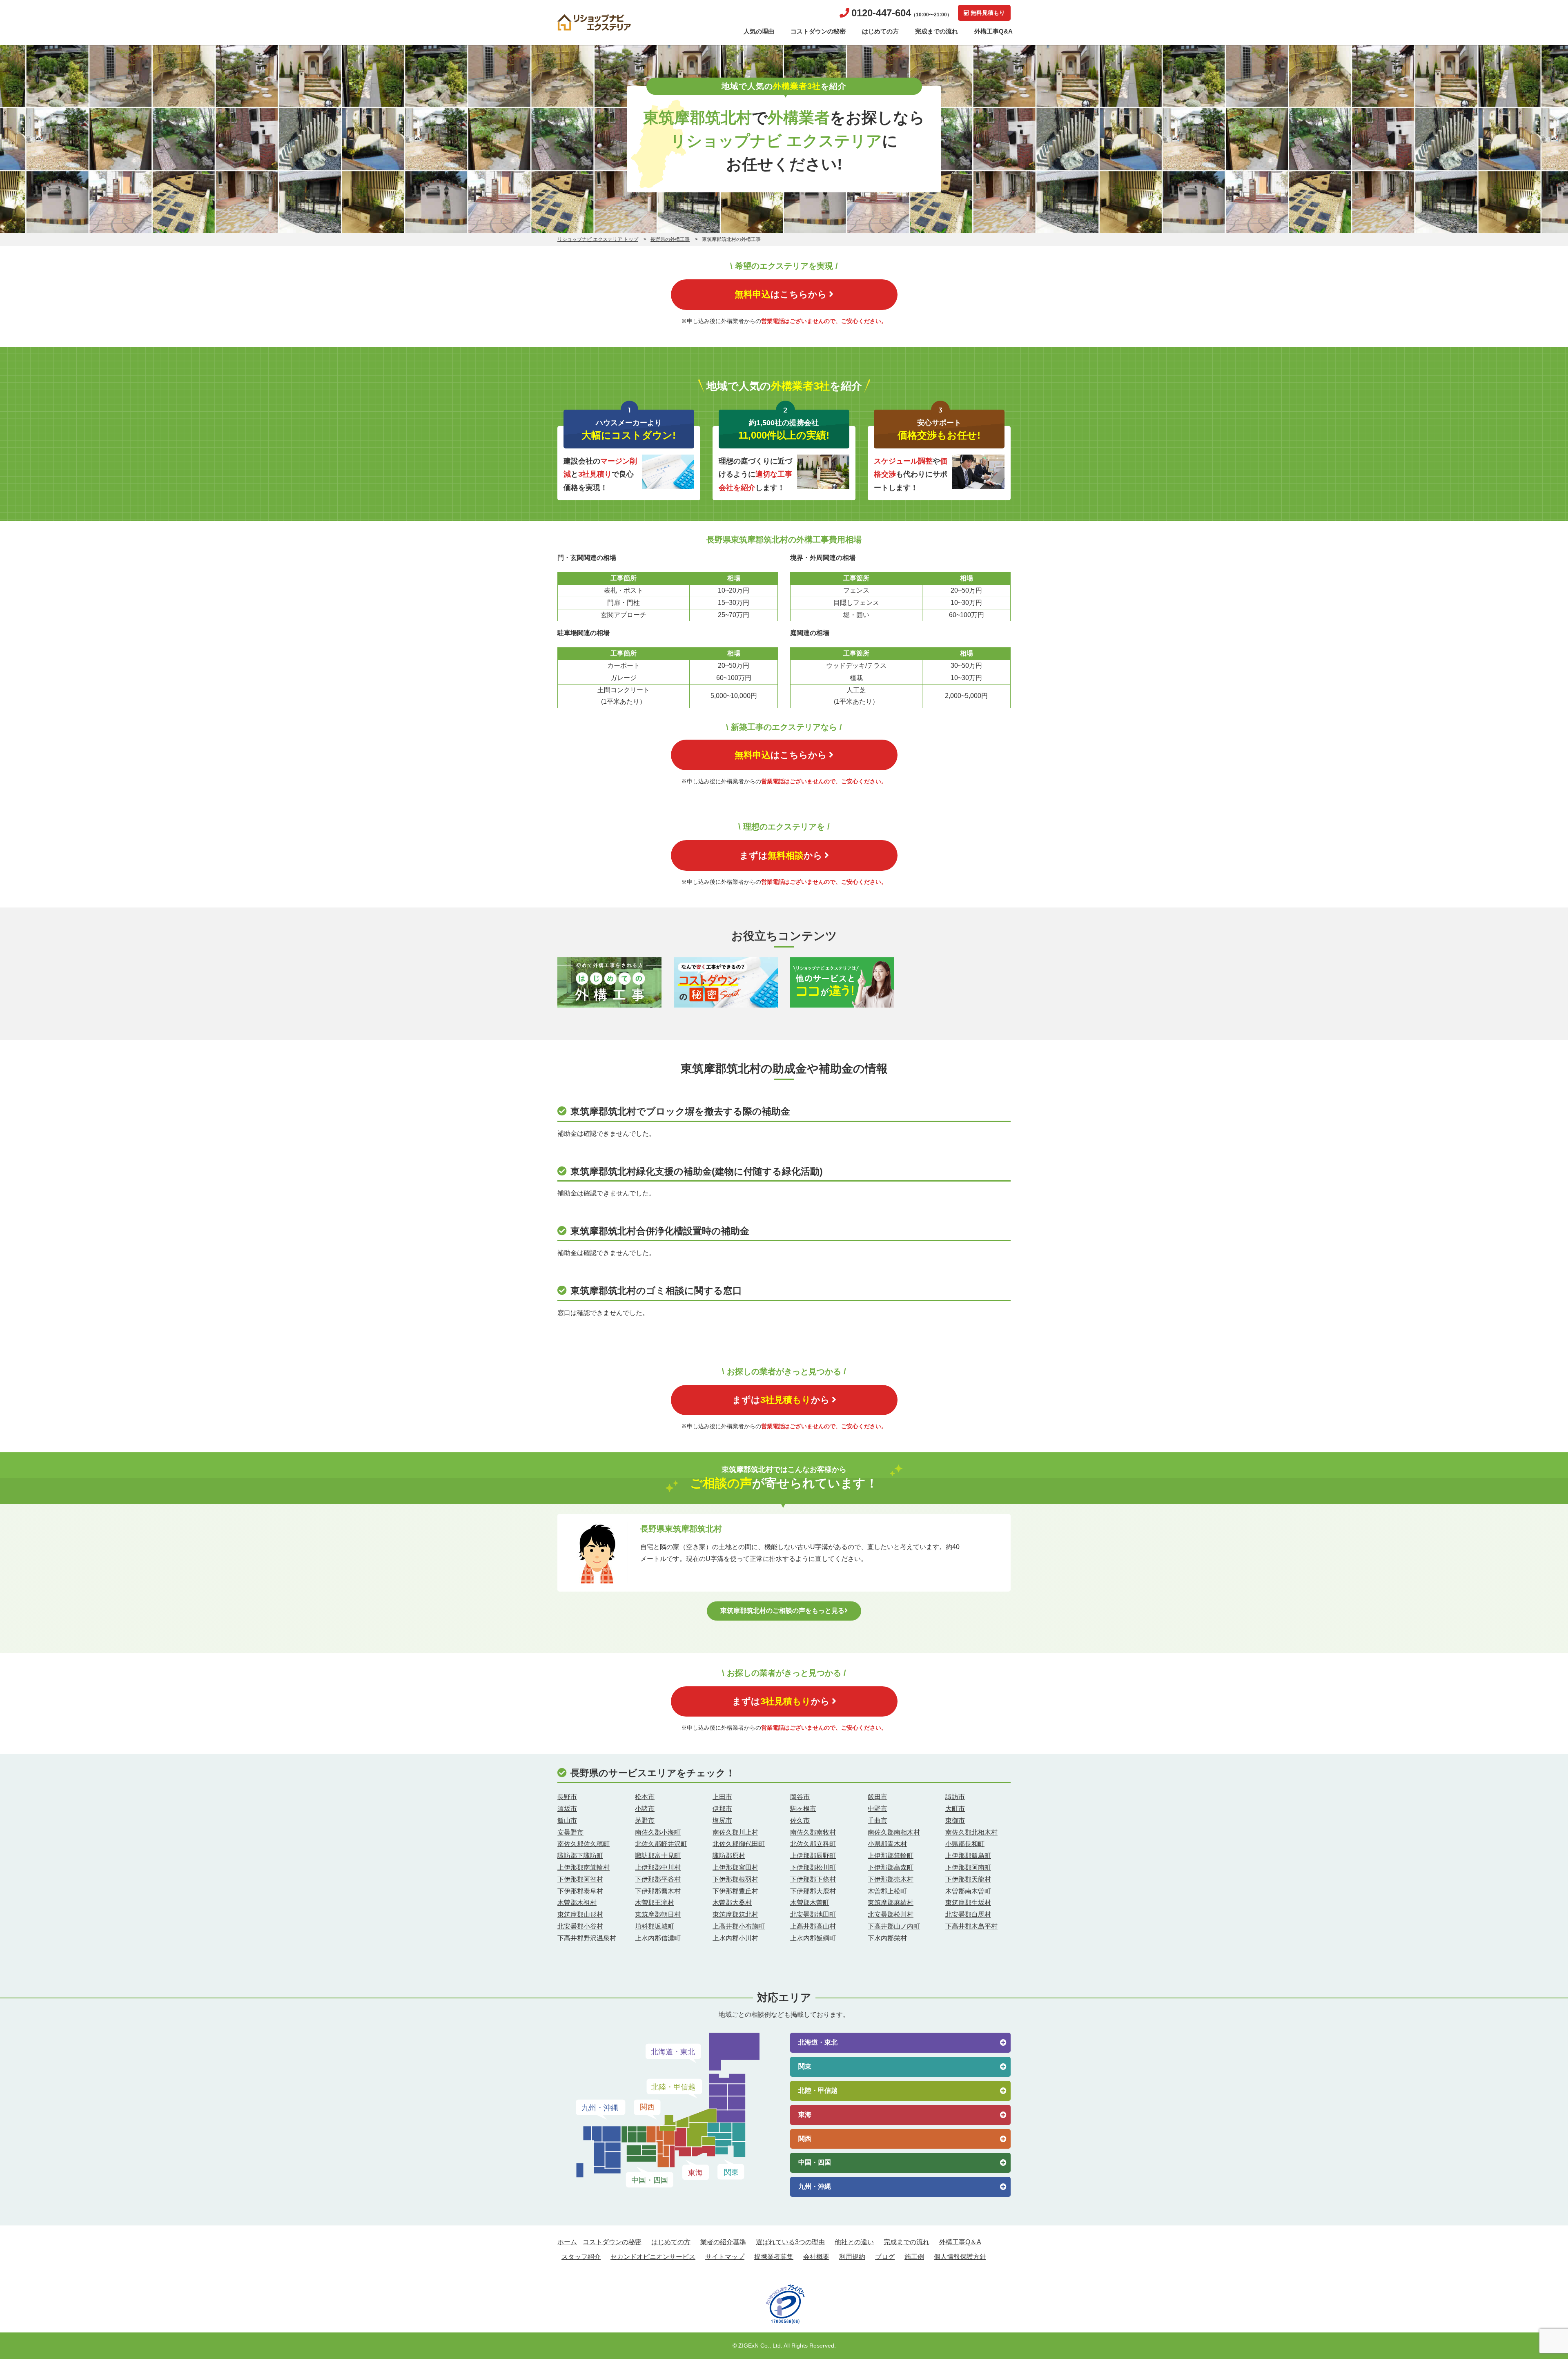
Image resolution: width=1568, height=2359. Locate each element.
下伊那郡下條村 (813, 1879)
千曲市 (878, 1821)
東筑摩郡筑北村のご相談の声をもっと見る (782, 1611)
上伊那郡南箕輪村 (584, 1867)
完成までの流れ (937, 31)
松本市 (645, 1797)
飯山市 (567, 1821)
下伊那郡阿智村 (580, 1879)
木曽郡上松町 (887, 1891)
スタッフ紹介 (581, 2257)
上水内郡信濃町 (658, 1938)
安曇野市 (570, 1832)
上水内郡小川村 (735, 1938)
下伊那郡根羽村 (735, 1879)
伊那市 (722, 1809)
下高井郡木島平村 (971, 1926)
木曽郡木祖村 (577, 1903)
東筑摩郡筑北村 (735, 1914)
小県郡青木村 (887, 1844)
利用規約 (852, 2257)
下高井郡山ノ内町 (894, 1926)
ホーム (567, 2242)
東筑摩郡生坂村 (968, 1903)
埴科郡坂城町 (655, 1926)
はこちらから (781, 294)
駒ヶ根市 (803, 1809)
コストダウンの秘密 (818, 31)
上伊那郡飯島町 (968, 1856)
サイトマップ (725, 2257)
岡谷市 (800, 1797)
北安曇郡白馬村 (968, 1914)
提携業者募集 (774, 2257)
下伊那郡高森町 (891, 1867)
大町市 (955, 1809)
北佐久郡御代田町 (739, 1844)
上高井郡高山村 (813, 1926)
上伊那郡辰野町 (813, 1856)
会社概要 (816, 2257)
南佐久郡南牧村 (813, 1832)
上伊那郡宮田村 (735, 1867)
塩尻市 (722, 1821)
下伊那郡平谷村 (658, 1879)
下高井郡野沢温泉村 (587, 1938)
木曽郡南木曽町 (968, 1891)
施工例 (914, 2257)
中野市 (878, 1809)
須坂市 (567, 1809)
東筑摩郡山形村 (580, 1914)
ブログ (885, 2257)
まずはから (781, 855)
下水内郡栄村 (887, 1938)
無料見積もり (988, 13)
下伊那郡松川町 (813, 1867)
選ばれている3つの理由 (790, 2242)
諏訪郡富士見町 (658, 1856)
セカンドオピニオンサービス (653, 2257)
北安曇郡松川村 (891, 1914)
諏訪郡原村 (729, 1856)
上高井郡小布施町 (739, 1926)
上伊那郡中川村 (658, 1867)
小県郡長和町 (965, 1844)
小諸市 (645, 1809)
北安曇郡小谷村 (580, 1926)
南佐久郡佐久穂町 (584, 1844)
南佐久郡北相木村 (971, 1832)
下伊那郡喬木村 (658, 1891)
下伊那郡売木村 (891, 1879)
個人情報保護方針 (960, 2257)
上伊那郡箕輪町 (891, 1856)
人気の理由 (759, 31)
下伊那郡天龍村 (968, 1879)
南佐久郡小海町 (658, 1832)
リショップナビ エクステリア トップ (598, 239)
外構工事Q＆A (960, 2242)
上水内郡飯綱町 (813, 1938)
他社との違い (854, 2242)
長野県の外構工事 (670, 239)
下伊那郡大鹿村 (813, 1891)
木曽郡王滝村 (655, 1903)
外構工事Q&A (993, 31)
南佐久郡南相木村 (894, 1832)
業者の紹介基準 (723, 2242)
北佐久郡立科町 (813, 1844)
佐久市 (800, 1821)
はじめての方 (880, 31)
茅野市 (645, 1821)
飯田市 (878, 1797)
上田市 (722, 1797)
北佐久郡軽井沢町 (661, 1844)
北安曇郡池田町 (813, 1914)
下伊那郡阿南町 (968, 1867)
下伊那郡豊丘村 (735, 1891)
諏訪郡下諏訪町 (580, 1856)
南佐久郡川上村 (735, 1832)
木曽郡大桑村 (732, 1903)
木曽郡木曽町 (810, 1903)
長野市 (567, 1797)
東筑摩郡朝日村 (658, 1914)
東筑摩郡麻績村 (891, 1903)
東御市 (955, 1821)
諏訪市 (955, 1797)
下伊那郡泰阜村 (580, 1891)
